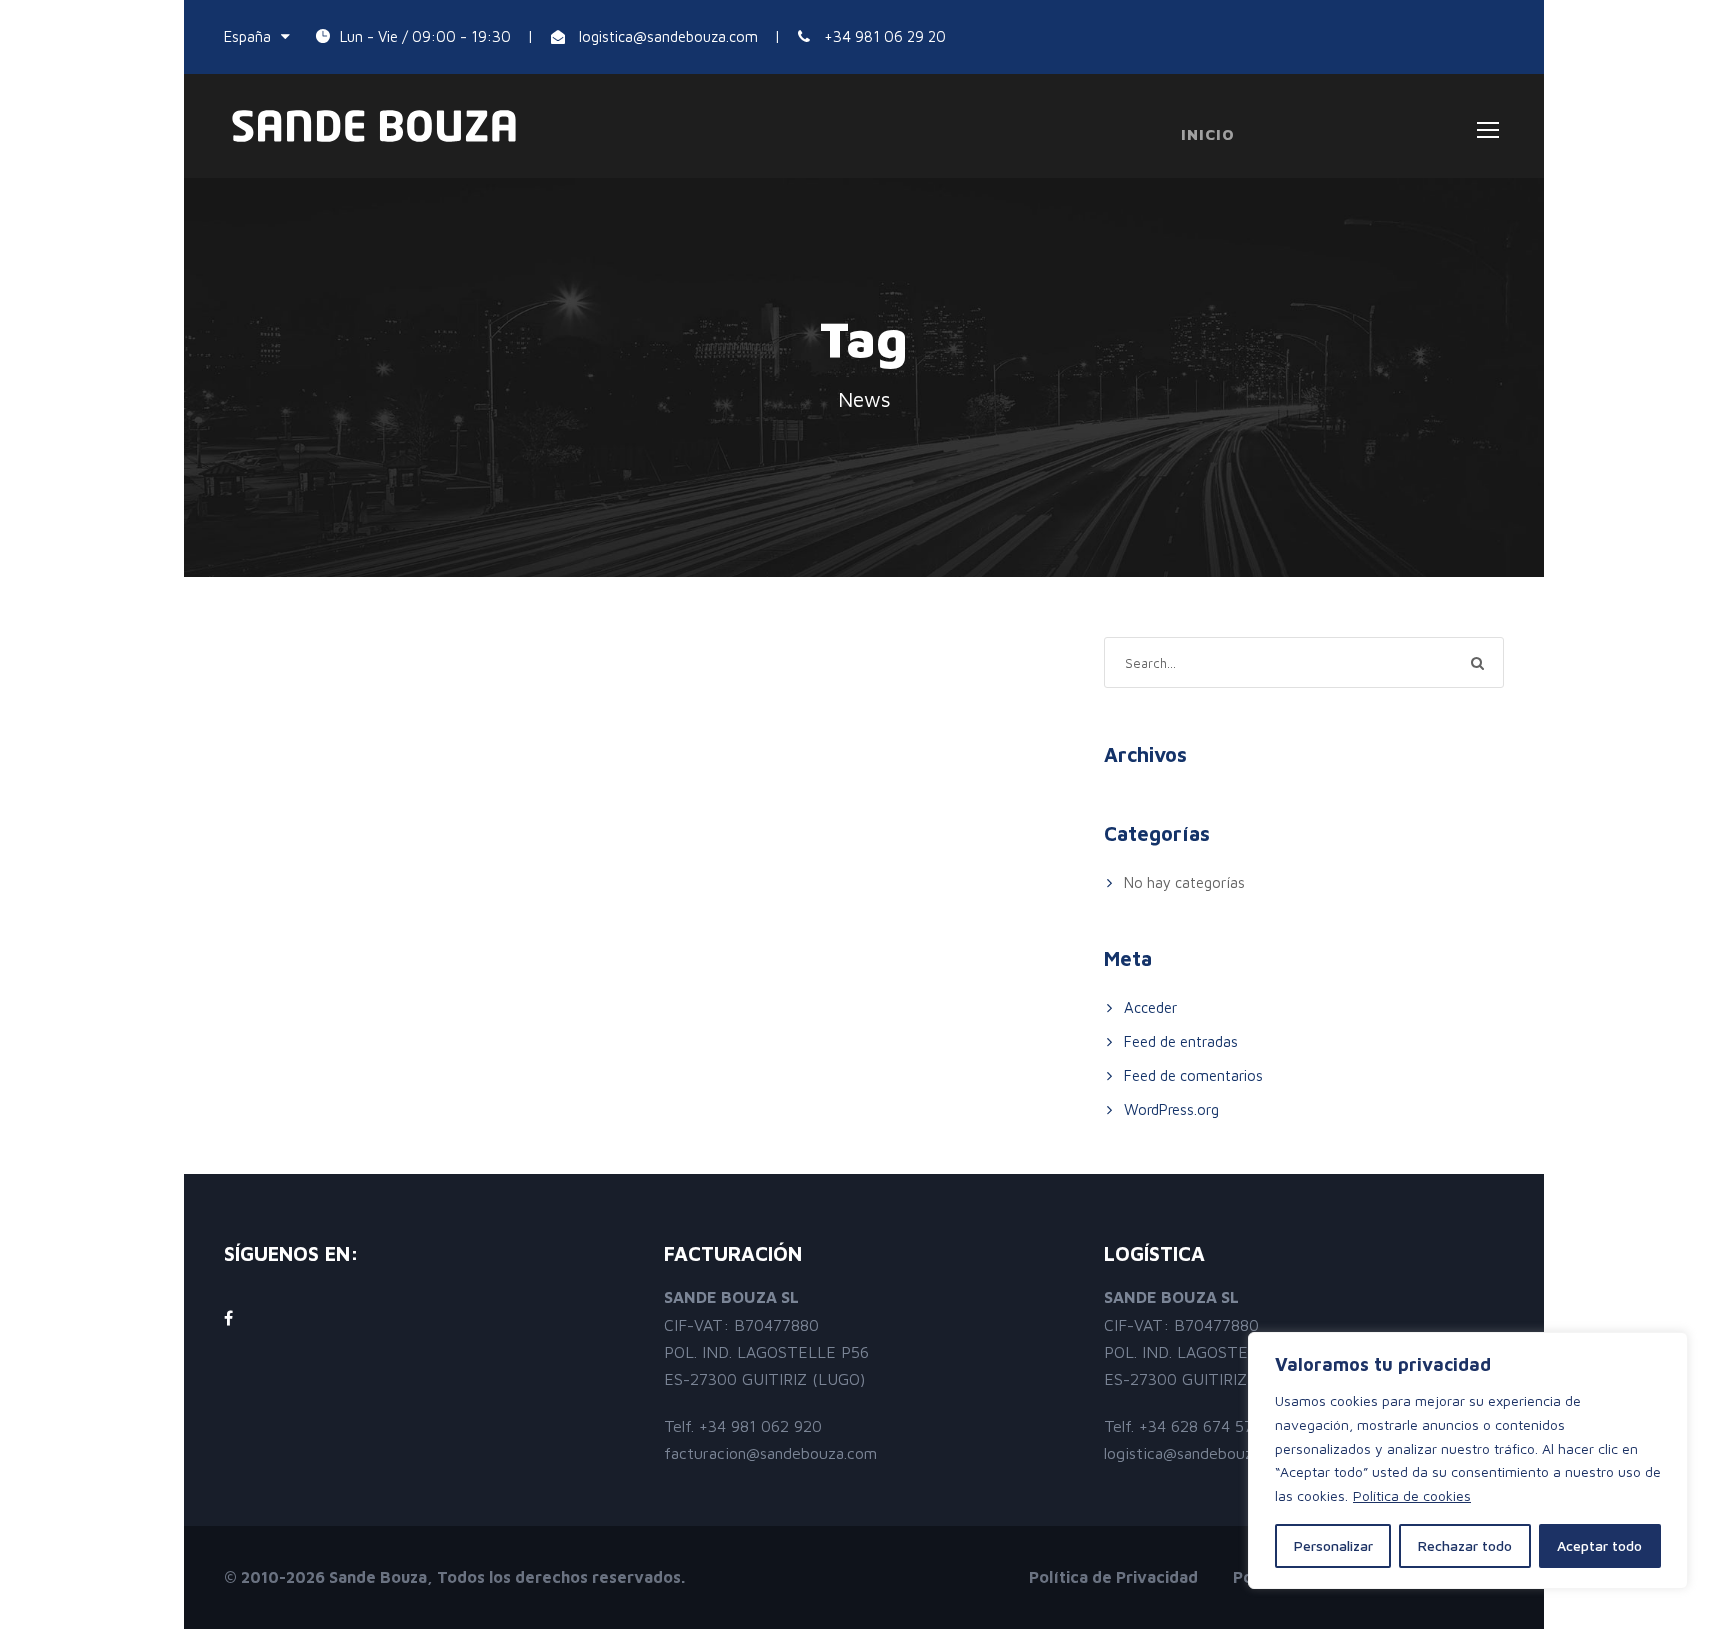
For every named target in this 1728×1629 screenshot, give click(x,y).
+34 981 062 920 (760, 1426)
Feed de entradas (1181, 1041)
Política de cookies (1412, 1495)
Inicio (1208, 134)
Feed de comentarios (1193, 1075)
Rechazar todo (1465, 1545)
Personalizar (1333, 1545)
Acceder (1150, 1007)
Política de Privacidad (1113, 1577)
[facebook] (228, 1318)
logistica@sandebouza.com (668, 36)
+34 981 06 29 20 (885, 36)
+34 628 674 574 (1200, 1426)
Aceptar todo (1599, 1545)
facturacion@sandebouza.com (770, 1453)
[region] (1468, 1460)
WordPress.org (1171, 1109)
